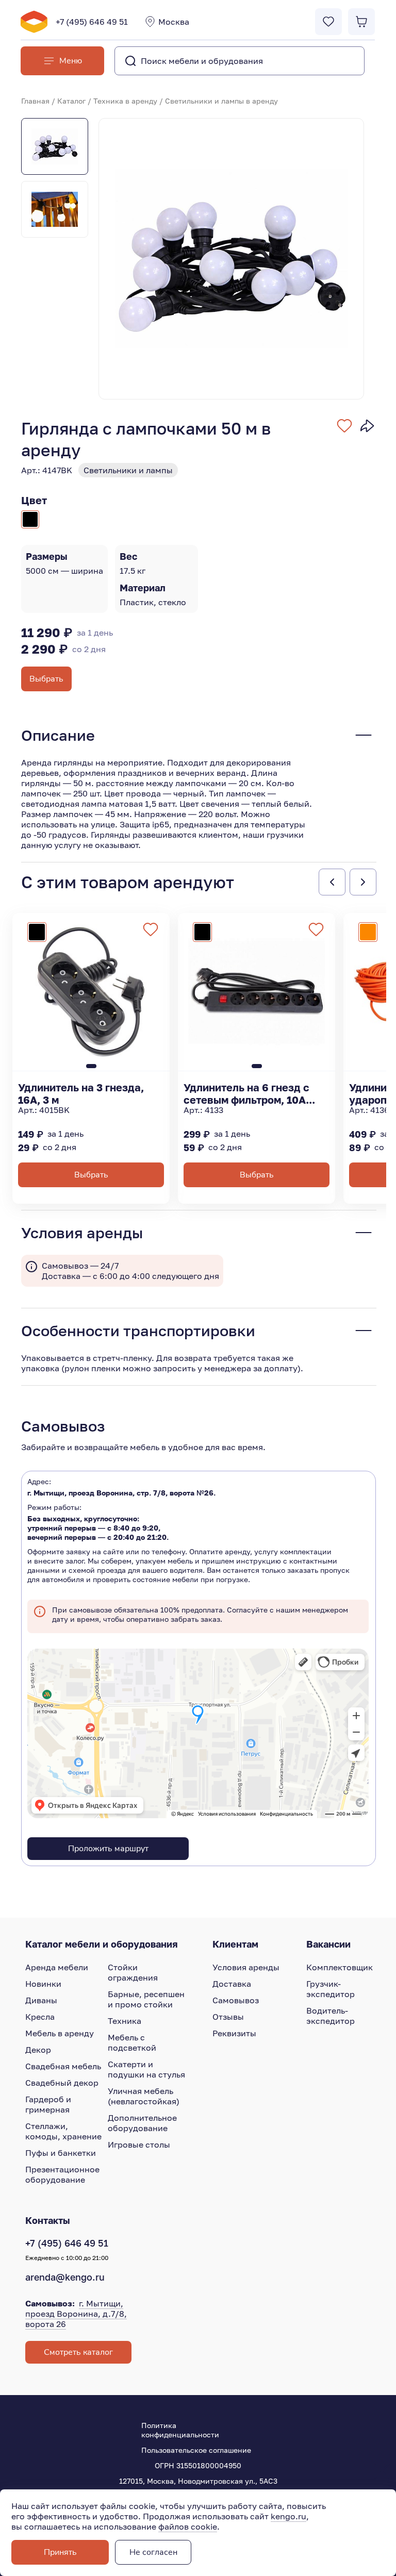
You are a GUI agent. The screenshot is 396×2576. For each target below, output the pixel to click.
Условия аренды (246, 1967)
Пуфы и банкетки (61, 2153)
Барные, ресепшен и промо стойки (146, 1999)
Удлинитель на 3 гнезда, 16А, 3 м (81, 1093)
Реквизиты (234, 2033)
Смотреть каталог (78, 2352)
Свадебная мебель (63, 2066)
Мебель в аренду (60, 2033)
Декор (38, 2050)
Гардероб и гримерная (48, 2104)
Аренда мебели (57, 1967)
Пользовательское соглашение (196, 2450)
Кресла (40, 2017)
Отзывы (228, 2017)
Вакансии (328, 1944)
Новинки (43, 1984)
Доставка (232, 1984)
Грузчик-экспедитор (331, 1989)
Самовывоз (236, 2000)
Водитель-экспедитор (331, 2016)
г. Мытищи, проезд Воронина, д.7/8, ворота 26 (76, 2314)
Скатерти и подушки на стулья (146, 2069)
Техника (125, 2021)
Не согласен (153, 2552)
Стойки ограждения (133, 1972)
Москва (174, 22)
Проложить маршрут (108, 1849)
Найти (336, 61)
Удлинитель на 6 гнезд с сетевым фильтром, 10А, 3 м (251, 1093)
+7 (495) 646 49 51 (92, 22)
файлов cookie (188, 2527)
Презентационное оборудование (62, 2174)
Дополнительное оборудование (142, 2123)
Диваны (41, 2000)
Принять (60, 2552)
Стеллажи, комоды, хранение (63, 2131)
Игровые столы (139, 2145)
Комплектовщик (340, 1967)
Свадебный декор (62, 2083)
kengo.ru (288, 2516)
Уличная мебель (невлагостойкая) (144, 2096)
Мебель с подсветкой (132, 2042)
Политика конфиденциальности (180, 2430)
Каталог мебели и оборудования (102, 1944)
